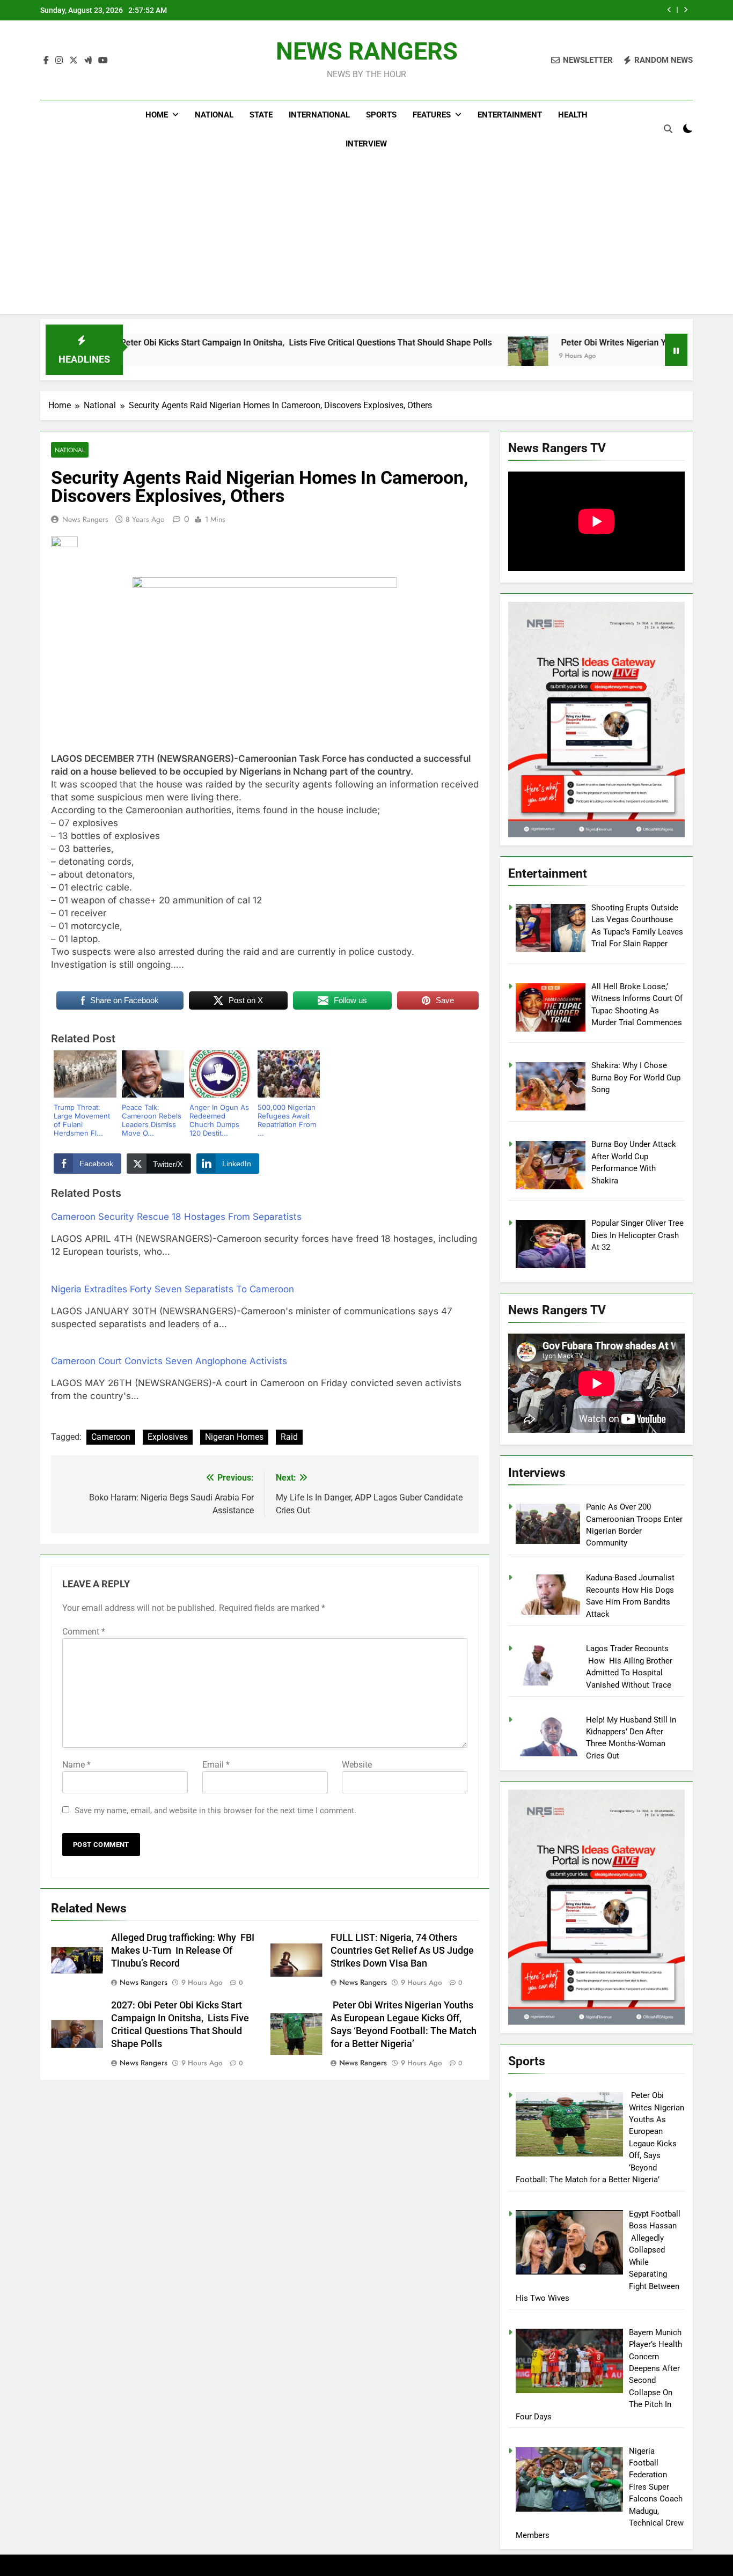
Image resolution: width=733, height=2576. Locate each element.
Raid (289, 1437)
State (261, 115)
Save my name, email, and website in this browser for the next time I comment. (215, 1810)
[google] (88, 61)
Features (432, 115)
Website (357, 1765)
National (214, 115)
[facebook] (46, 61)
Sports (381, 115)
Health (573, 115)
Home (157, 115)
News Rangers (85, 519)
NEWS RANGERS (367, 51)
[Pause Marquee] (676, 350)
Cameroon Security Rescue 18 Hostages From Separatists (176, 1217)
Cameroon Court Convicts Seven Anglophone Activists (169, 1361)
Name (76, 1765)
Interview (366, 144)
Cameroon (111, 1437)
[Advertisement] (366, 239)
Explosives (168, 1437)
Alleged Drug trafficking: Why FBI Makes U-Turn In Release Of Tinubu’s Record (518, 10)
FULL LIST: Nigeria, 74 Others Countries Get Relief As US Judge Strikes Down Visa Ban (402, 1951)
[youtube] (103, 61)
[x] (74, 61)
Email (216, 1765)
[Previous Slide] (669, 10)
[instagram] (59, 61)
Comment (84, 1632)
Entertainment (510, 115)
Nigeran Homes (234, 1437)
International (319, 115)
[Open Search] (668, 129)
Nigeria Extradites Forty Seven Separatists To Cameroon (173, 1289)
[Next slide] (686, 10)
